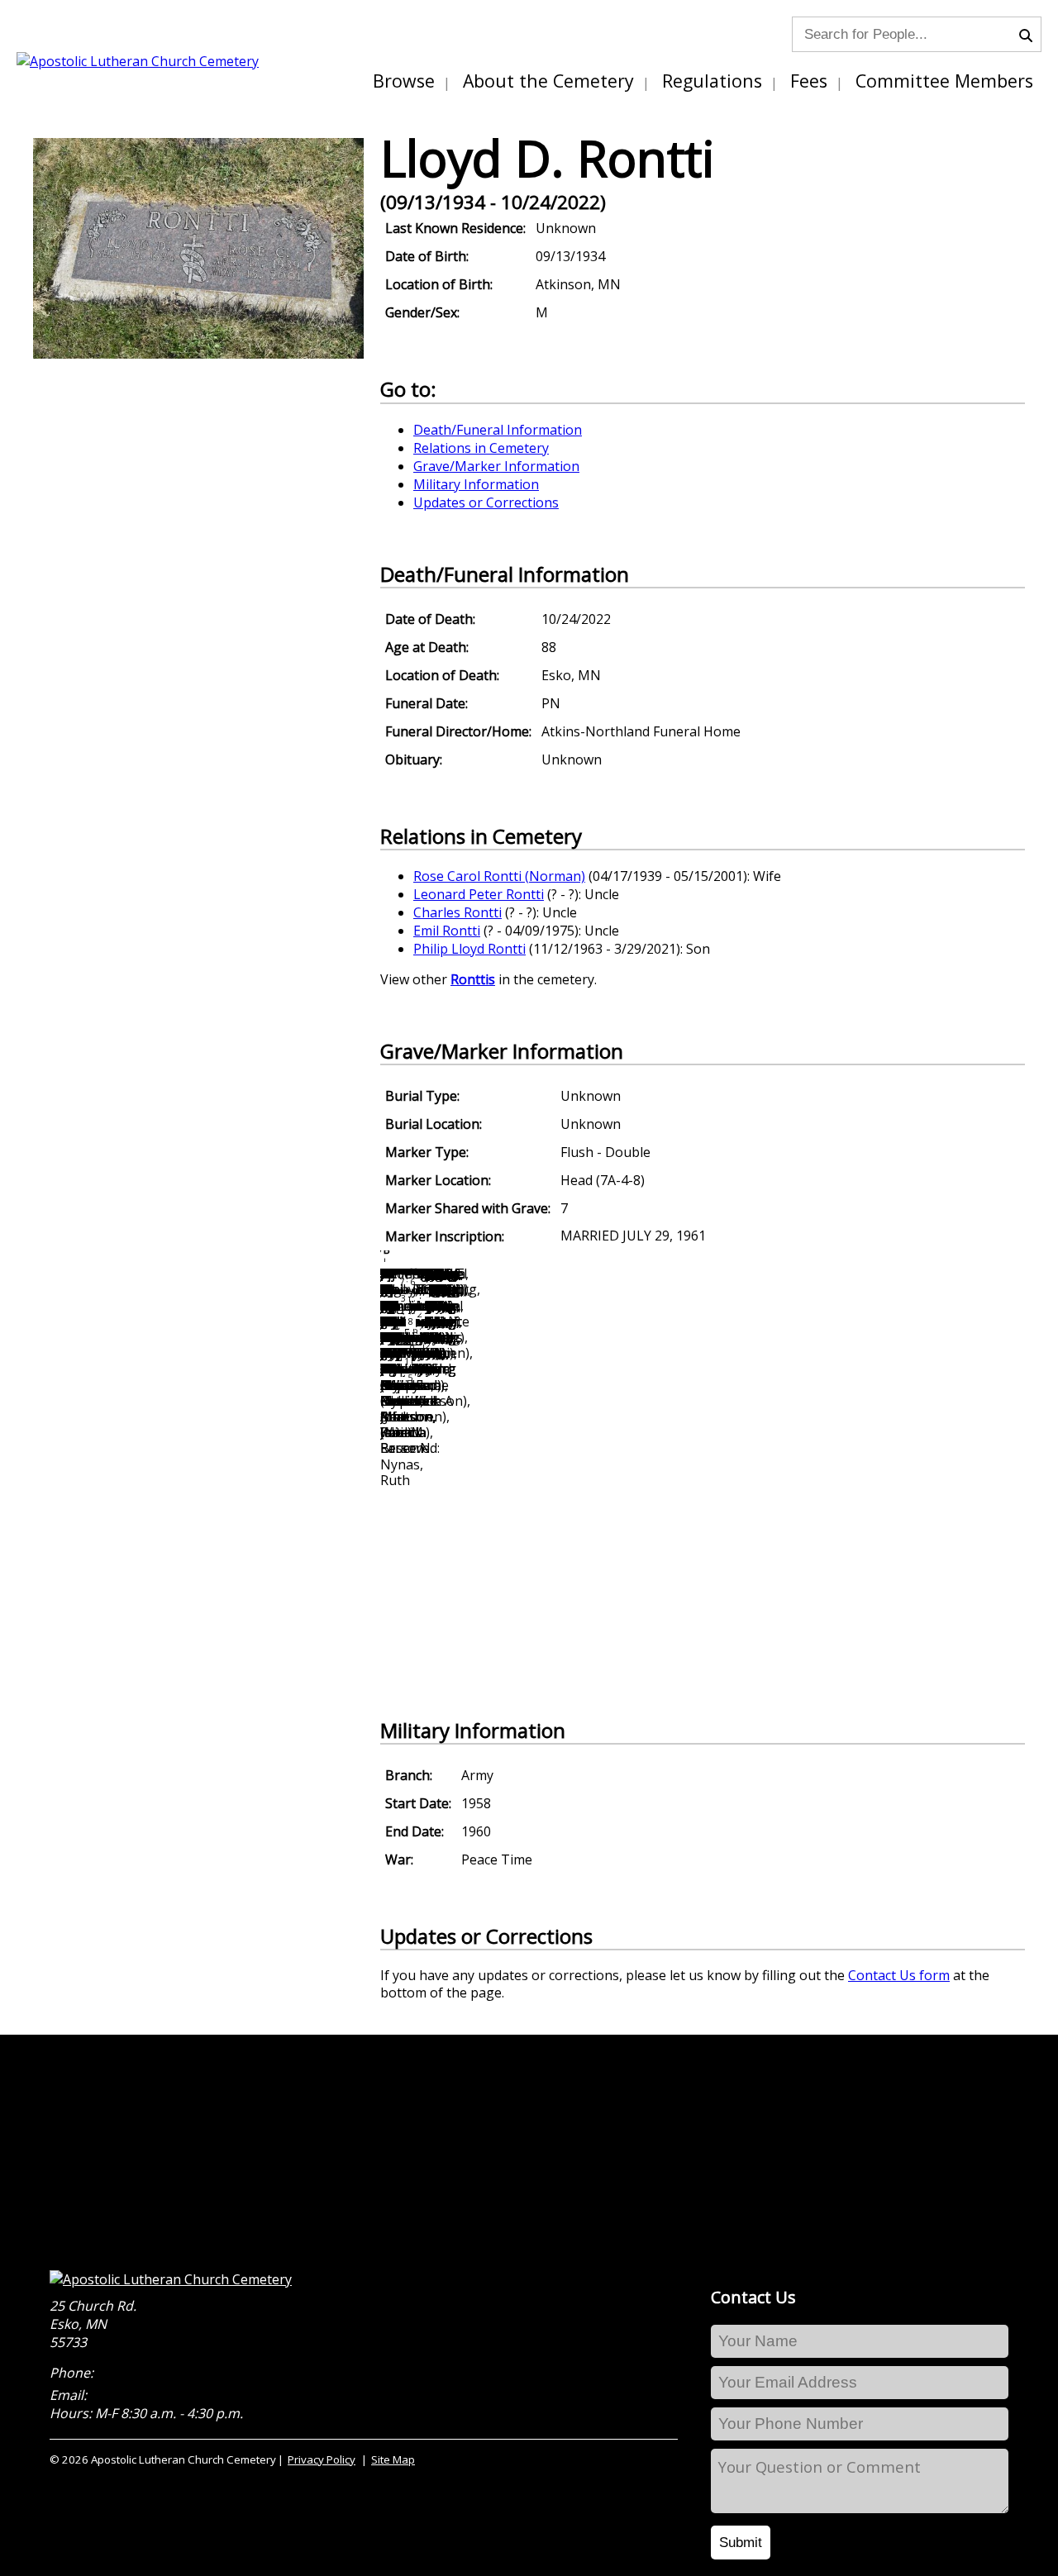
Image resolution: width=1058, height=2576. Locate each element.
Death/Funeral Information (498, 430)
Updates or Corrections (486, 502)
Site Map (393, 2459)
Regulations (712, 81)
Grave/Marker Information (496, 466)
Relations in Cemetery (481, 448)
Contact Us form (899, 1975)
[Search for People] (1030, 34)
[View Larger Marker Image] (198, 354)
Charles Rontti (458, 912)
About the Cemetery (548, 81)
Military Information (476, 484)
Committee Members (944, 81)
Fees (809, 81)
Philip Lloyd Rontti (469, 949)
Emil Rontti (447, 931)
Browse (404, 81)
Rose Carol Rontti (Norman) (499, 876)
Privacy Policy (322, 2459)
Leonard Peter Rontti (479, 894)
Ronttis (473, 979)
